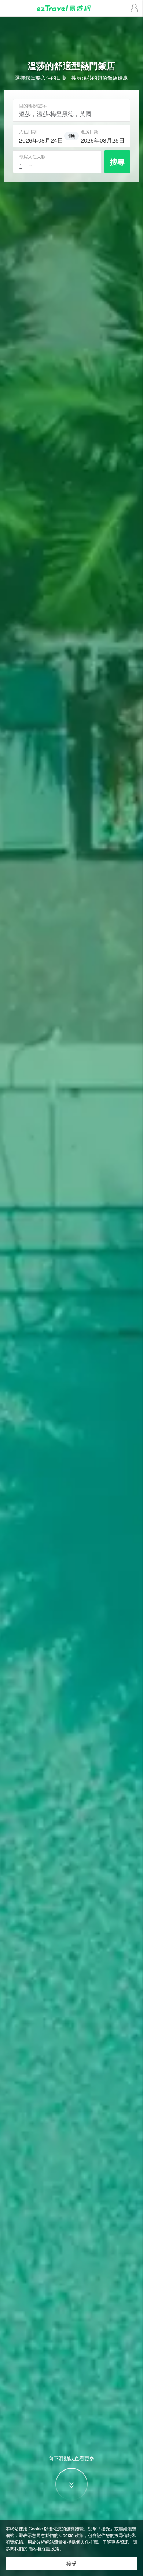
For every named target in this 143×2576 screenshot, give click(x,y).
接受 (71, 2564)
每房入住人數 (32, 157)
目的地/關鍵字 (33, 105)
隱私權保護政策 (44, 2548)
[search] (41, 139)
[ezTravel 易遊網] (71, 8)
